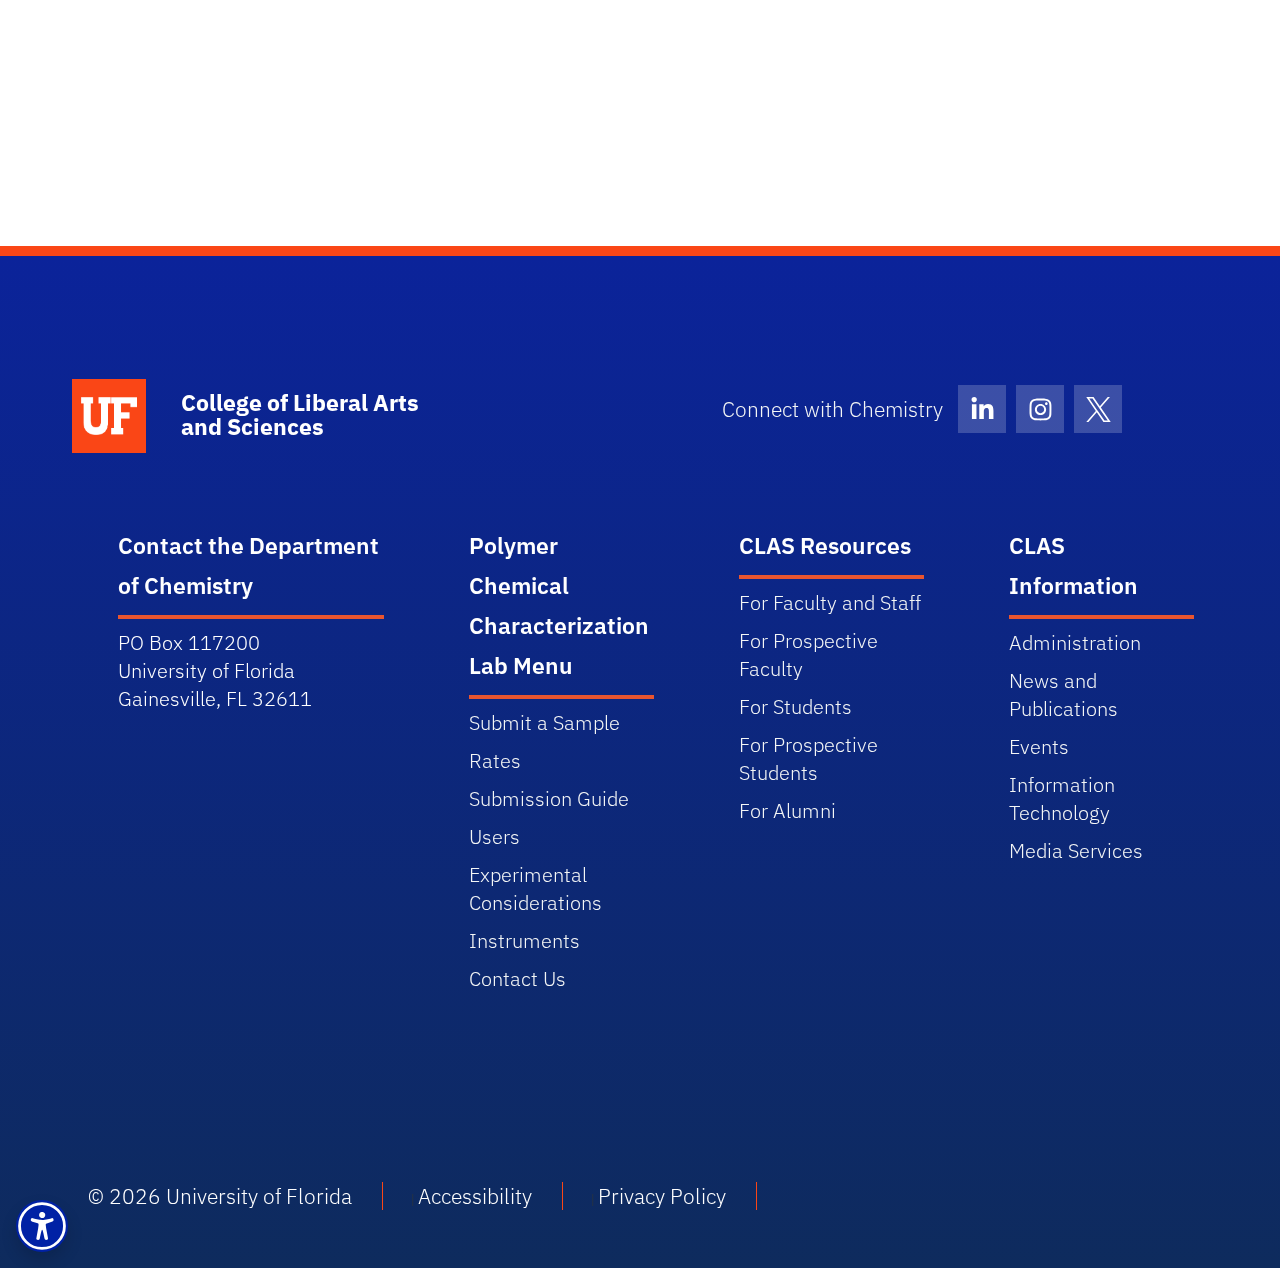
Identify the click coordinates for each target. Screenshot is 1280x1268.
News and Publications (1063, 694)
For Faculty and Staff (830, 602)
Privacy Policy (662, 1196)
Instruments (524, 940)
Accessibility (475, 1196)
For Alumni (787, 810)
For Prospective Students (808, 758)
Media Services (1076, 850)
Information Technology (1062, 798)
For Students (795, 706)
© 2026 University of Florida (220, 1196)
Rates (495, 760)
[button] (42, 1226)
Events (1039, 746)
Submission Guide (549, 798)
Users (494, 836)
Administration (1075, 642)
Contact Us (517, 978)
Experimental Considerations (535, 888)
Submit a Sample (544, 722)
